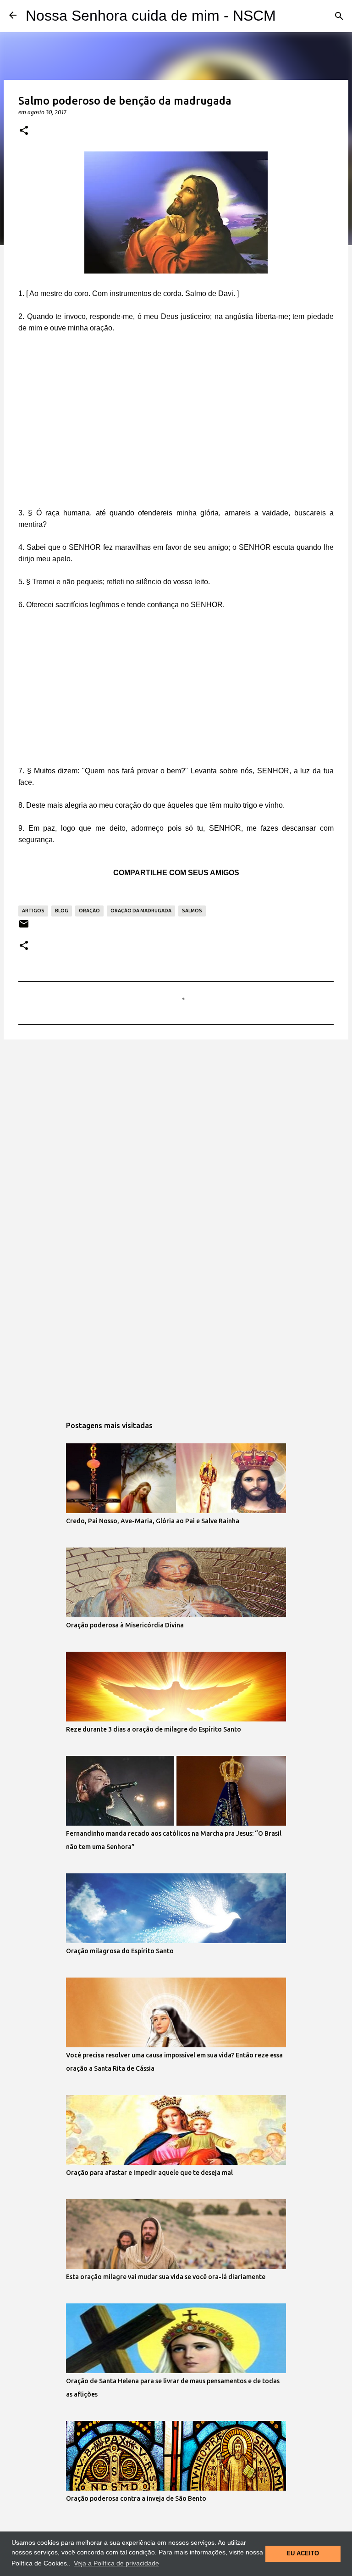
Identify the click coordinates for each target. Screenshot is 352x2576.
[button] (24, 131)
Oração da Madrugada (141, 911)
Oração (89, 911)
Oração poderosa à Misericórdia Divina (125, 1625)
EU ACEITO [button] (303, 2554)
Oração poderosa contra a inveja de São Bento (136, 2498)
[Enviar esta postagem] (24, 927)
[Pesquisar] (339, 16)
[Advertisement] (176, 428)
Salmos (192, 911)
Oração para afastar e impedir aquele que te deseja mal (149, 2173)
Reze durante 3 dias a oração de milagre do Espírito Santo (154, 1729)
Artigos (33, 911)
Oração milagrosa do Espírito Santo (120, 1951)
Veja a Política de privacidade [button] (116, 2563)
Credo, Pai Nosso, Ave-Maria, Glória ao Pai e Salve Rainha (153, 1521)
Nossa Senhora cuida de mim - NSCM (151, 16)
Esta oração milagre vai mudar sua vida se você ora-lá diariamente (166, 2277)
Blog (62, 911)
